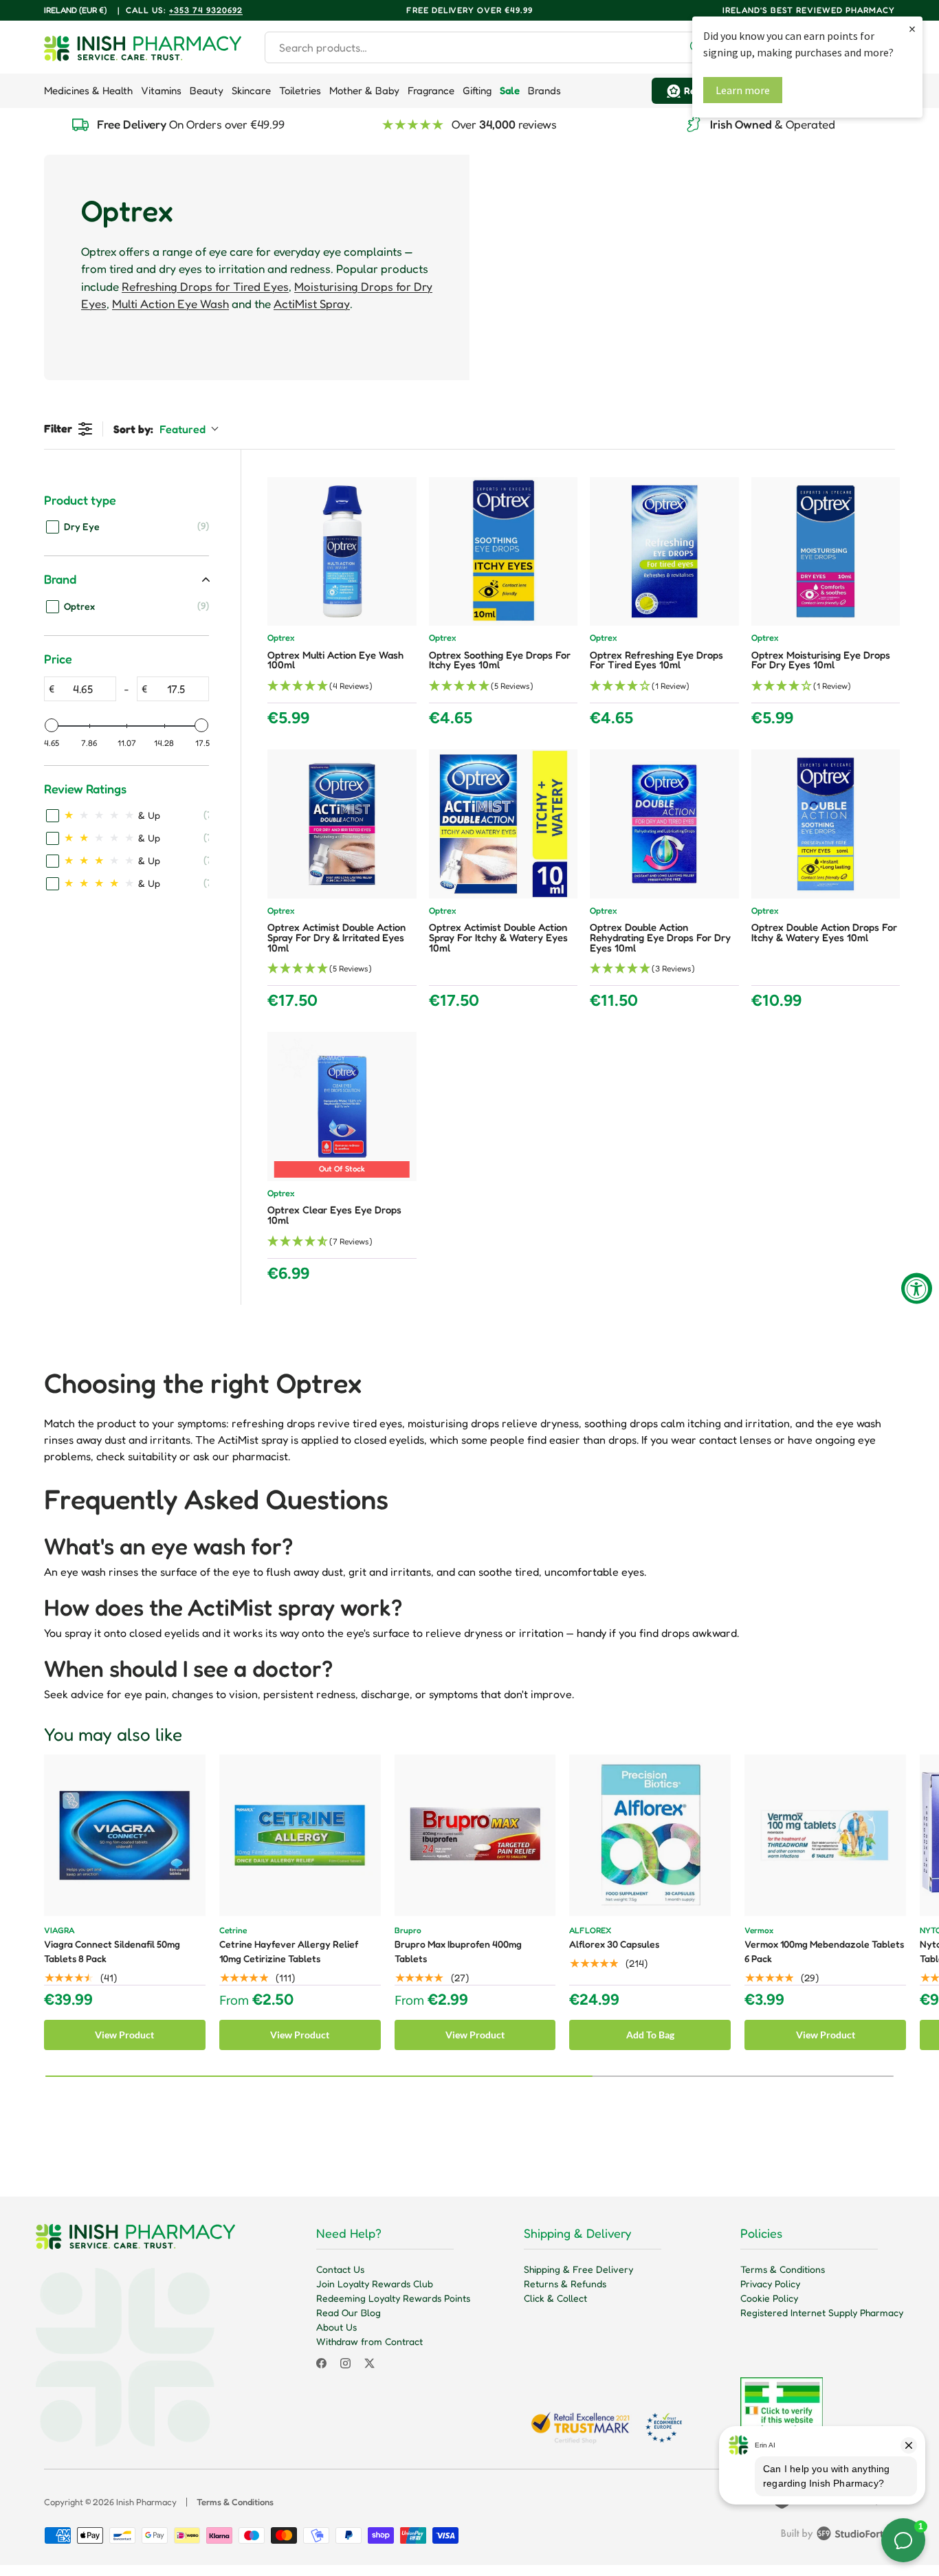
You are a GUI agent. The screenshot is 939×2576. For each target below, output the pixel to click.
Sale (510, 90)
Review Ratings (85, 789)
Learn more (743, 90)
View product (124, 2035)
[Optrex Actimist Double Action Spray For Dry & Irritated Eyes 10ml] (342, 824)
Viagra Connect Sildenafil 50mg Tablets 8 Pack (112, 1951)
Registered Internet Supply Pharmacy (822, 2312)
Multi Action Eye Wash (170, 304)
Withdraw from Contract (369, 2341)
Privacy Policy (770, 2283)
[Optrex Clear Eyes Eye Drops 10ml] (342, 1107)
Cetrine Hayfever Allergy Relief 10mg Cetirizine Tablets (289, 1951)
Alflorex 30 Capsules (614, 1944)
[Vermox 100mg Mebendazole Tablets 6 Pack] (825, 1835)
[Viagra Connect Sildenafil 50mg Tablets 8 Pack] (125, 1835)
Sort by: (159, 429)
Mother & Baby (364, 90)
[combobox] (489, 47)
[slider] (52, 725)
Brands (544, 90)
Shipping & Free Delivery (578, 2269)
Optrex (281, 638)
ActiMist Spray (312, 304)
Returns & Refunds (565, 2283)
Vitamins (161, 90)
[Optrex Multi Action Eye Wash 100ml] (342, 552)
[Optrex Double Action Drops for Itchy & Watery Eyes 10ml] (826, 824)
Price (58, 659)
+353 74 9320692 (206, 10)
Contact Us (340, 2269)
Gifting (477, 90)
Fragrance (431, 90)
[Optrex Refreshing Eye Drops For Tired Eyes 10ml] (664, 552)
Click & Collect (555, 2298)
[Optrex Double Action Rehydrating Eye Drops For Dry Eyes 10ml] (664, 824)
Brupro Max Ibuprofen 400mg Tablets (458, 1951)
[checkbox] (128, 526)
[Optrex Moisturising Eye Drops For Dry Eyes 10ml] (826, 552)
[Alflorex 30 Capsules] (650, 1835)
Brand (60, 579)
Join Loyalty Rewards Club (375, 2283)
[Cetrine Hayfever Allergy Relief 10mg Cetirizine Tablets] (300, 1835)
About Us (336, 2327)
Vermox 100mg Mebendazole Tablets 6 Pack (824, 1951)
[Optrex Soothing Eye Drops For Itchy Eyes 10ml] (504, 552)
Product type (80, 500)
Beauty (207, 90)
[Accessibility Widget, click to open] (917, 1288)
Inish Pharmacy (146, 2502)
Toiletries (300, 90)
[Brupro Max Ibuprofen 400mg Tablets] (475, 1835)
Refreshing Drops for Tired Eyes (205, 286)
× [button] (912, 29)
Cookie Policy (769, 2298)
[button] (342, 686)
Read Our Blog (349, 2312)
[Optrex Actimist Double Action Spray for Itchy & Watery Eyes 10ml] (504, 824)
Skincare (251, 90)
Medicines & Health (88, 90)
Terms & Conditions (783, 2269)
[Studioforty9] (838, 2536)
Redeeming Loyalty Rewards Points (393, 2298)
